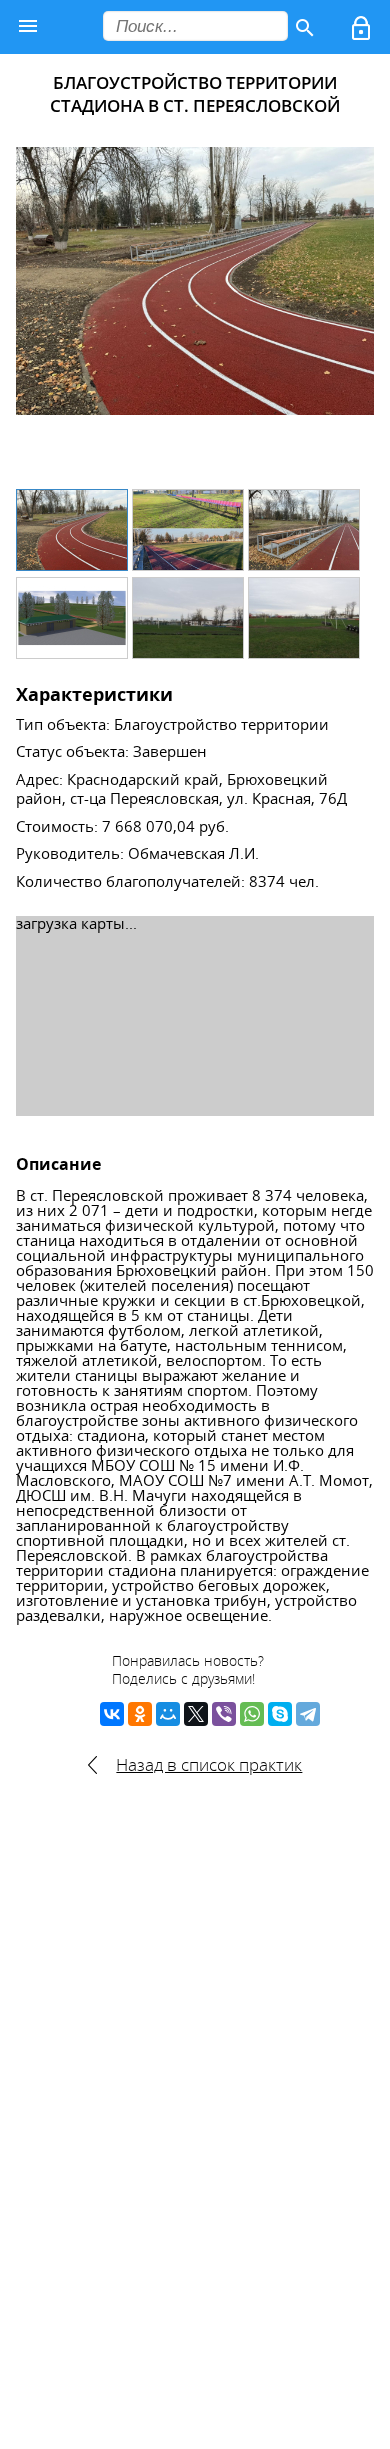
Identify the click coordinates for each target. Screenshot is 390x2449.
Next (348, 310)
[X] (196, 1714)
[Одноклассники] (140, 1714)
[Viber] (224, 1714)
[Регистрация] (363, 32)
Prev (42, 310)
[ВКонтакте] (112, 1714)
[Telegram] (308, 1714)
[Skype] (280, 1714)
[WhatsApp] (252, 1714)
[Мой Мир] (168, 1714)
